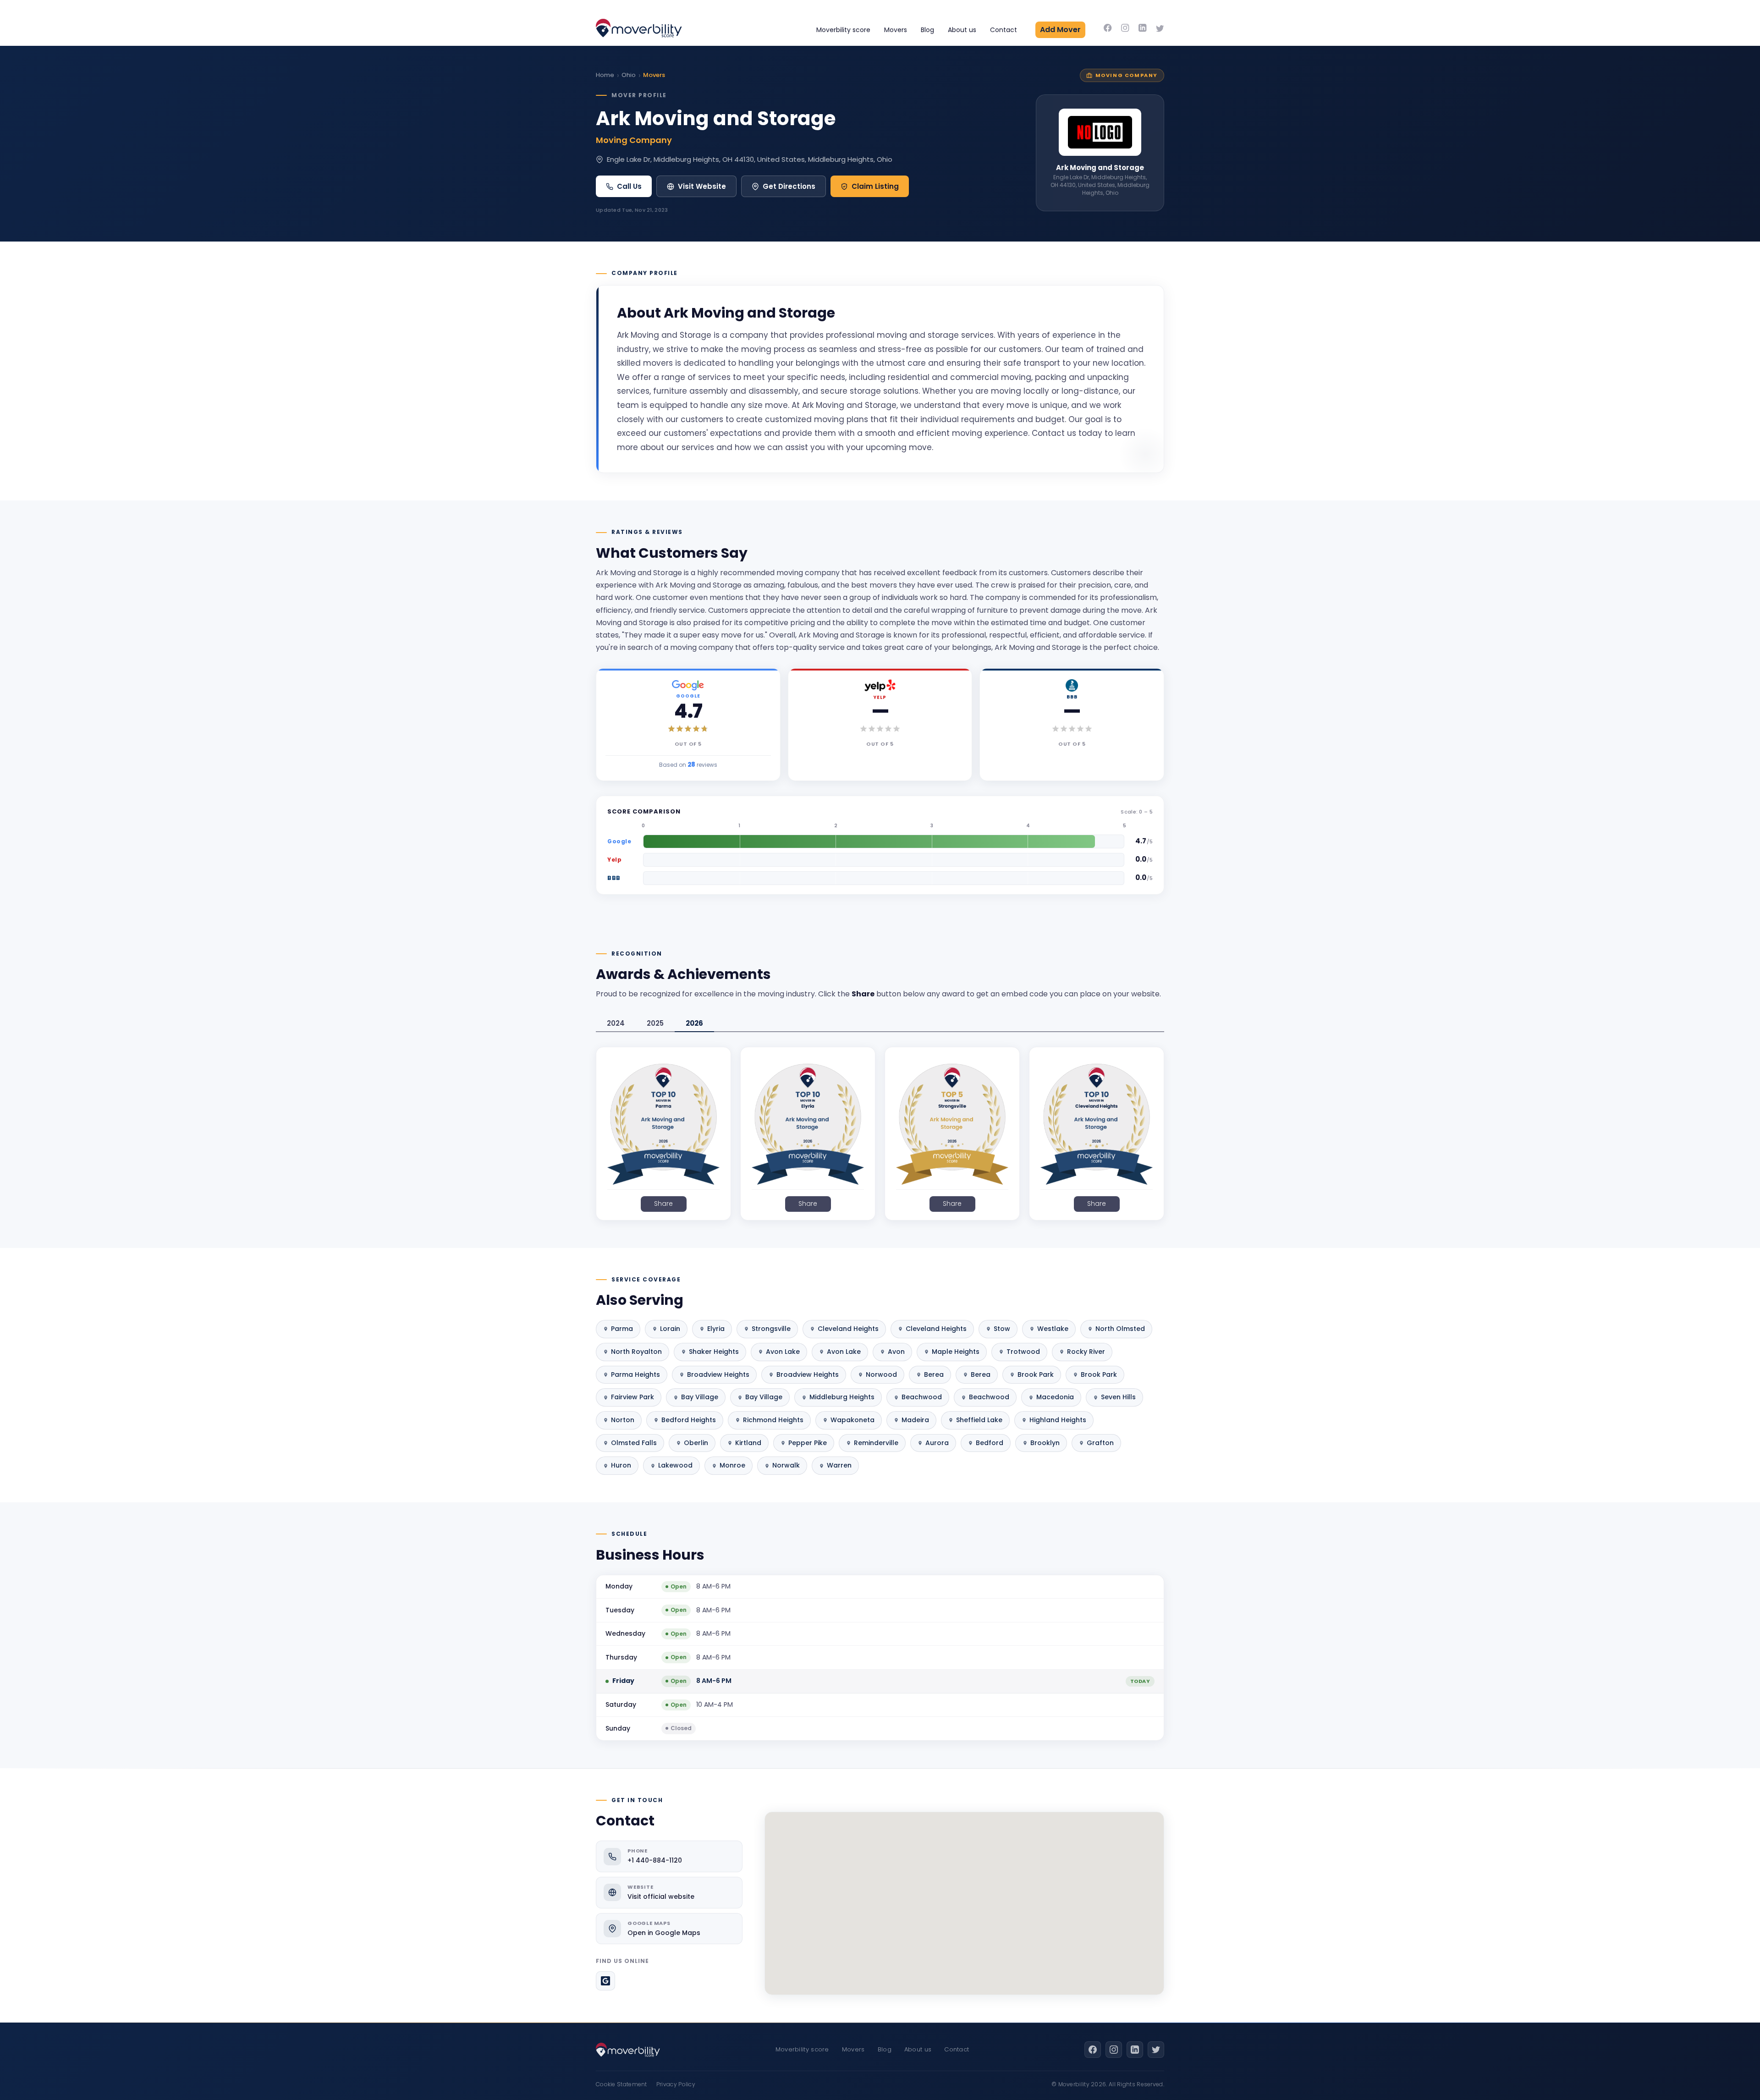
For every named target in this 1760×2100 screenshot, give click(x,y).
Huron (621, 1465)
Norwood (881, 1374)
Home (605, 75)
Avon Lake (783, 1352)
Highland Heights (1058, 1420)
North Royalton (636, 1352)
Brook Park (1036, 1374)
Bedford (990, 1443)
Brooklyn (1045, 1443)
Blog (927, 30)
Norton (623, 1420)
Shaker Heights (714, 1352)
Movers (896, 30)
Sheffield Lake (979, 1420)
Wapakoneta (852, 1420)
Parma (622, 1329)
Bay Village (700, 1397)
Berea (934, 1374)
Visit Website (702, 186)
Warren (839, 1465)
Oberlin (696, 1443)
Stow (1002, 1329)
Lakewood (675, 1465)
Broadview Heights (718, 1374)
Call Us (629, 186)
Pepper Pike (808, 1443)
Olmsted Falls (634, 1443)
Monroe (732, 1465)
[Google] (605, 1981)
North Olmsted (1120, 1329)
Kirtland (748, 1443)
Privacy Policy (676, 2084)
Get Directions (789, 186)
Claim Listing (875, 186)
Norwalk (786, 1465)
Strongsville (771, 1329)
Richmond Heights (773, 1420)
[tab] (616, 1024)
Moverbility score (843, 30)
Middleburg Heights (842, 1397)
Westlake (1053, 1329)
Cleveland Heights (848, 1329)
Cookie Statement (621, 2084)
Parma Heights (635, 1374)
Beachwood (922, 1397)
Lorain (670, 1329)
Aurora (937, 1443)
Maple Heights (956, 1352)
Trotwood (1023, 1352)
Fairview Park (632, 1397)
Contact (1004, 30)
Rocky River (1086, 1352)
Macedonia (1055, 1397)
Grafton (1100, 1443)
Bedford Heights (689, 1420)
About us (962, 30)
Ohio (629, 75)
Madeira (915, 1420)
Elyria (716, 1329)
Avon (896, 1352)
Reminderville (876, 1443)
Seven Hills (1118, 1397)
